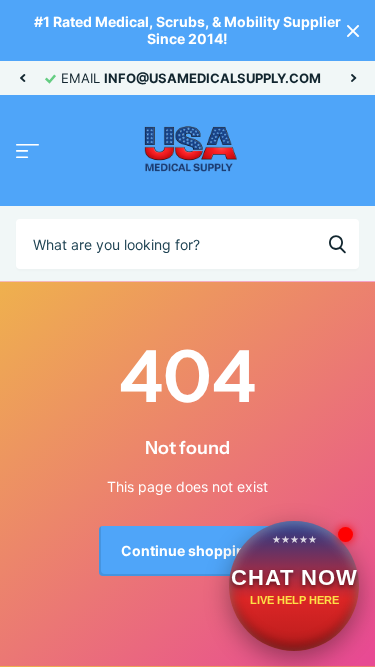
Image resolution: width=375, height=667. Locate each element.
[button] (22, 78)
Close (353, 30)
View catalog (27, 151)
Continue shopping (187, 550)
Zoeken (337, 244)
